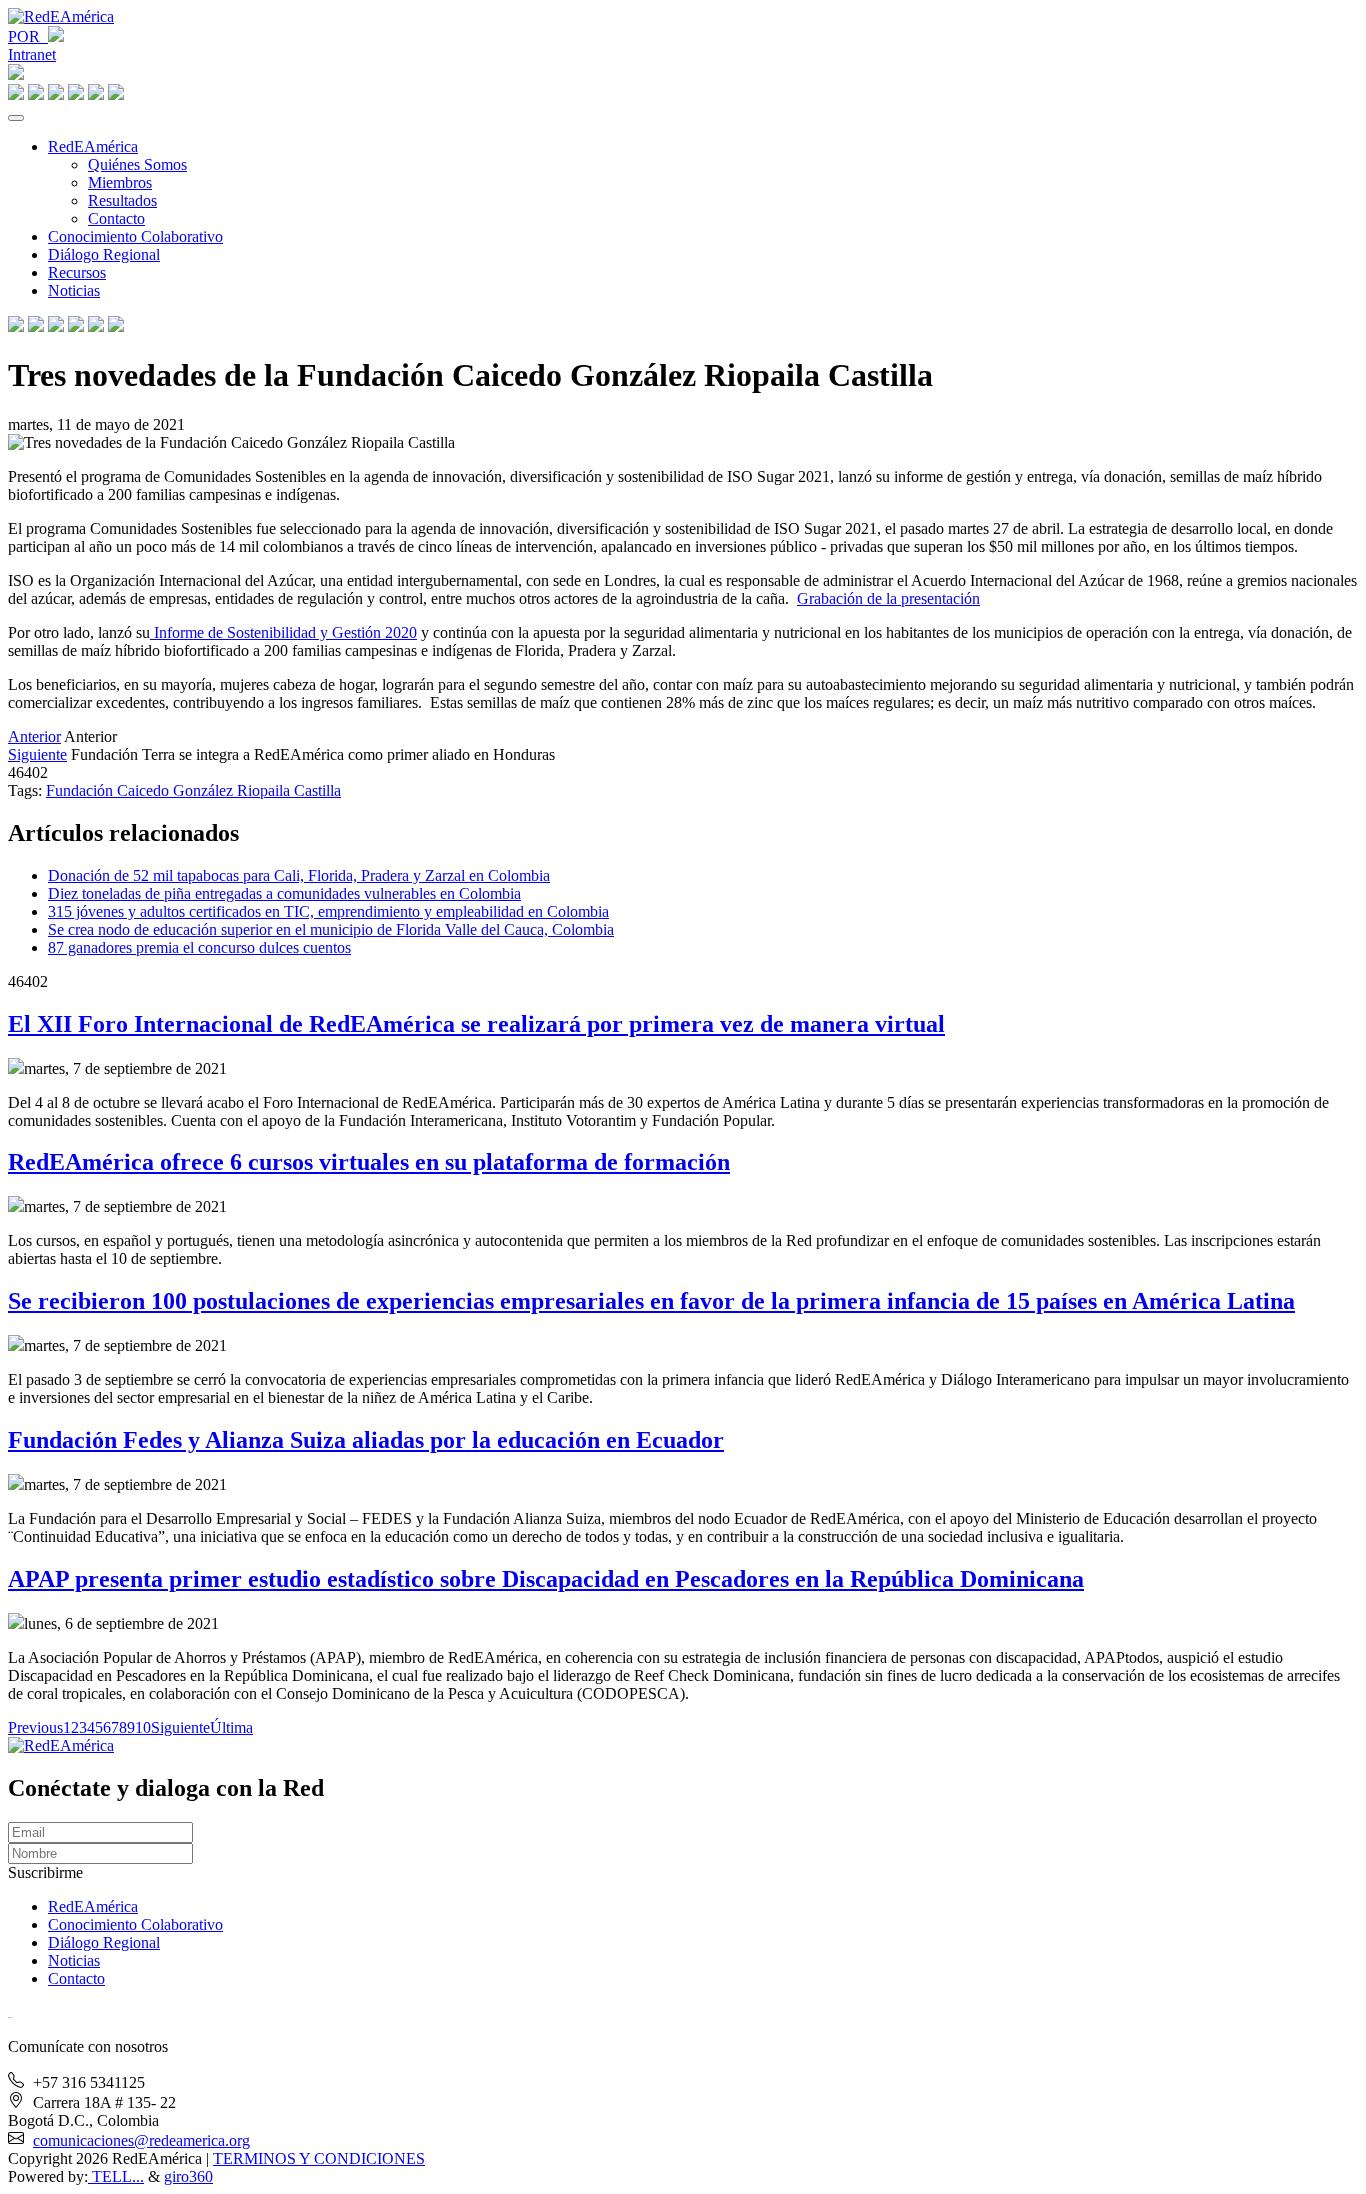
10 (143, 1727)
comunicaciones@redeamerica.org (141, 2140)
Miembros (120, 182)
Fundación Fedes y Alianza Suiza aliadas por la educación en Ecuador (366, 1440)
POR (28, 36)
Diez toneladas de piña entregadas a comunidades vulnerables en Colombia (284, 893)
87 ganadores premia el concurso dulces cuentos (199, 947)
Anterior (34, 736)
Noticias (74, 290)
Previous (35, 1727)
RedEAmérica (93, 146)
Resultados (122, 200)
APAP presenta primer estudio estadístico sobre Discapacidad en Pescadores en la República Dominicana (546, 1579)
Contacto (116, 218)
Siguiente (37, 754)
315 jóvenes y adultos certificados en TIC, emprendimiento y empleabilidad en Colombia (328, 911)
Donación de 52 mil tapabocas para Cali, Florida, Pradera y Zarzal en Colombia (299, 875)
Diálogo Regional (104, 254)
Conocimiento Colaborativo (135, 236)
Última (231, 1727)
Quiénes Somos (137, 164)
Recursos (77, 272)
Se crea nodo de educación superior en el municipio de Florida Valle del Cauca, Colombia (331, 929)
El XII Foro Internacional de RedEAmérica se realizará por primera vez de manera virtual (476, 1024)
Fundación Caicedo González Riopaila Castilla (193, 790)
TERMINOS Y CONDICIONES (319, 2158)
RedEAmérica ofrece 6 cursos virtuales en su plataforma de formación (369, 1162)
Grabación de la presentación (888, 598)
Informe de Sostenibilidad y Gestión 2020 (283, 632)
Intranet (32, 54)
